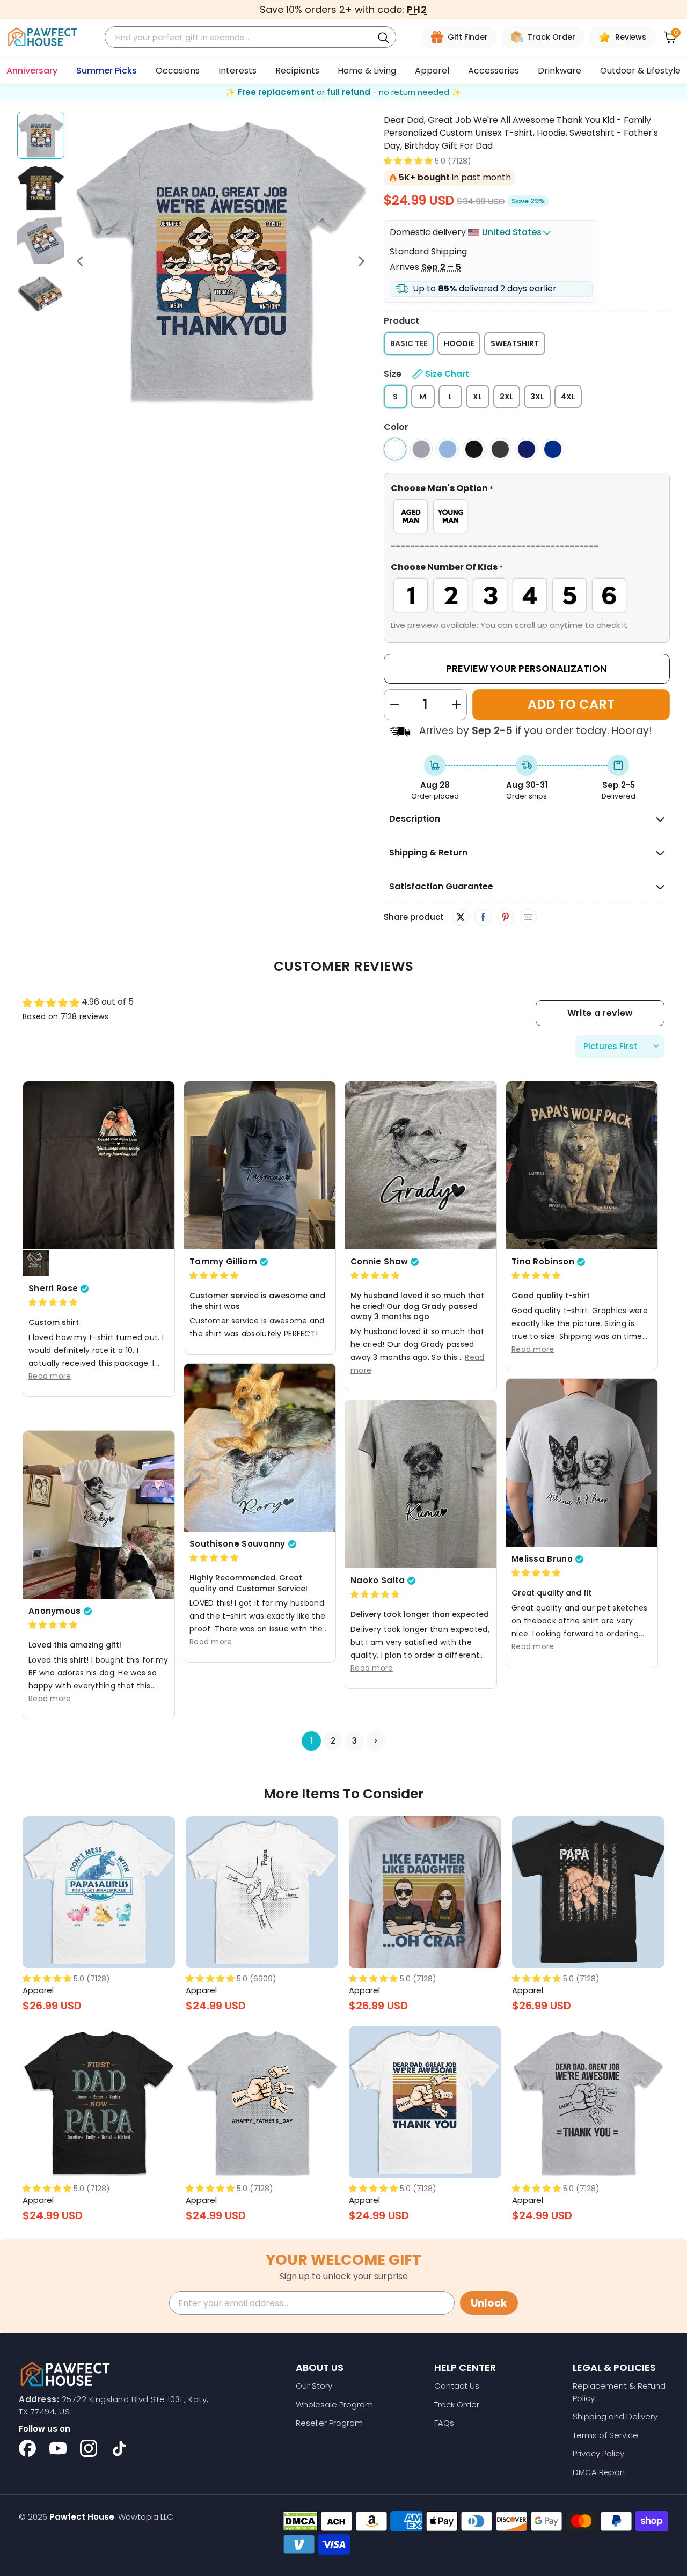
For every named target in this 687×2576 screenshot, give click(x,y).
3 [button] (355, 1741)
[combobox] (240, 37)
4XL (568, 397)
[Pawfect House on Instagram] (89, 2448)
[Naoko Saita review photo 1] (421, 1484)
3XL (537, 397)
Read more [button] (50, 1376)
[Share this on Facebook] (483, 918)
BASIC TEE (409, 343)
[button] (408, 161)
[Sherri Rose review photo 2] (36, 1264)
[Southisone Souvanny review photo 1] (260, 1448)
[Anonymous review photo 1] (99, 1515)
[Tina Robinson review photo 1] (582, 1165)
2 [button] (333, 1741)
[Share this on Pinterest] (505, 918)
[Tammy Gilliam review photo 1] (260, 1165)
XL (477, 397)
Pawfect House (82, 2517)
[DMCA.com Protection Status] (300, 2521)
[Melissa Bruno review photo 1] (582, 1463)
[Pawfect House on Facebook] (27, 2448)
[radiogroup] (527, 516)
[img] (53, 1303)
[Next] (361, 261)
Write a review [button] (600, 1013)
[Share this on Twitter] (461, 917)
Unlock (489, 2303)
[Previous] (81, 261)
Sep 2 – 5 (441, 267)
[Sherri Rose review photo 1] (99, 1165)
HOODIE (459, 343)
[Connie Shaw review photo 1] (421, 1165)
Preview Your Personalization (527, 668)
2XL (507, 397)
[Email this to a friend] (528, 918)
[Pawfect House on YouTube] (58, 2448)
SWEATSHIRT (515, 343)
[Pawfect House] (43, 37)
